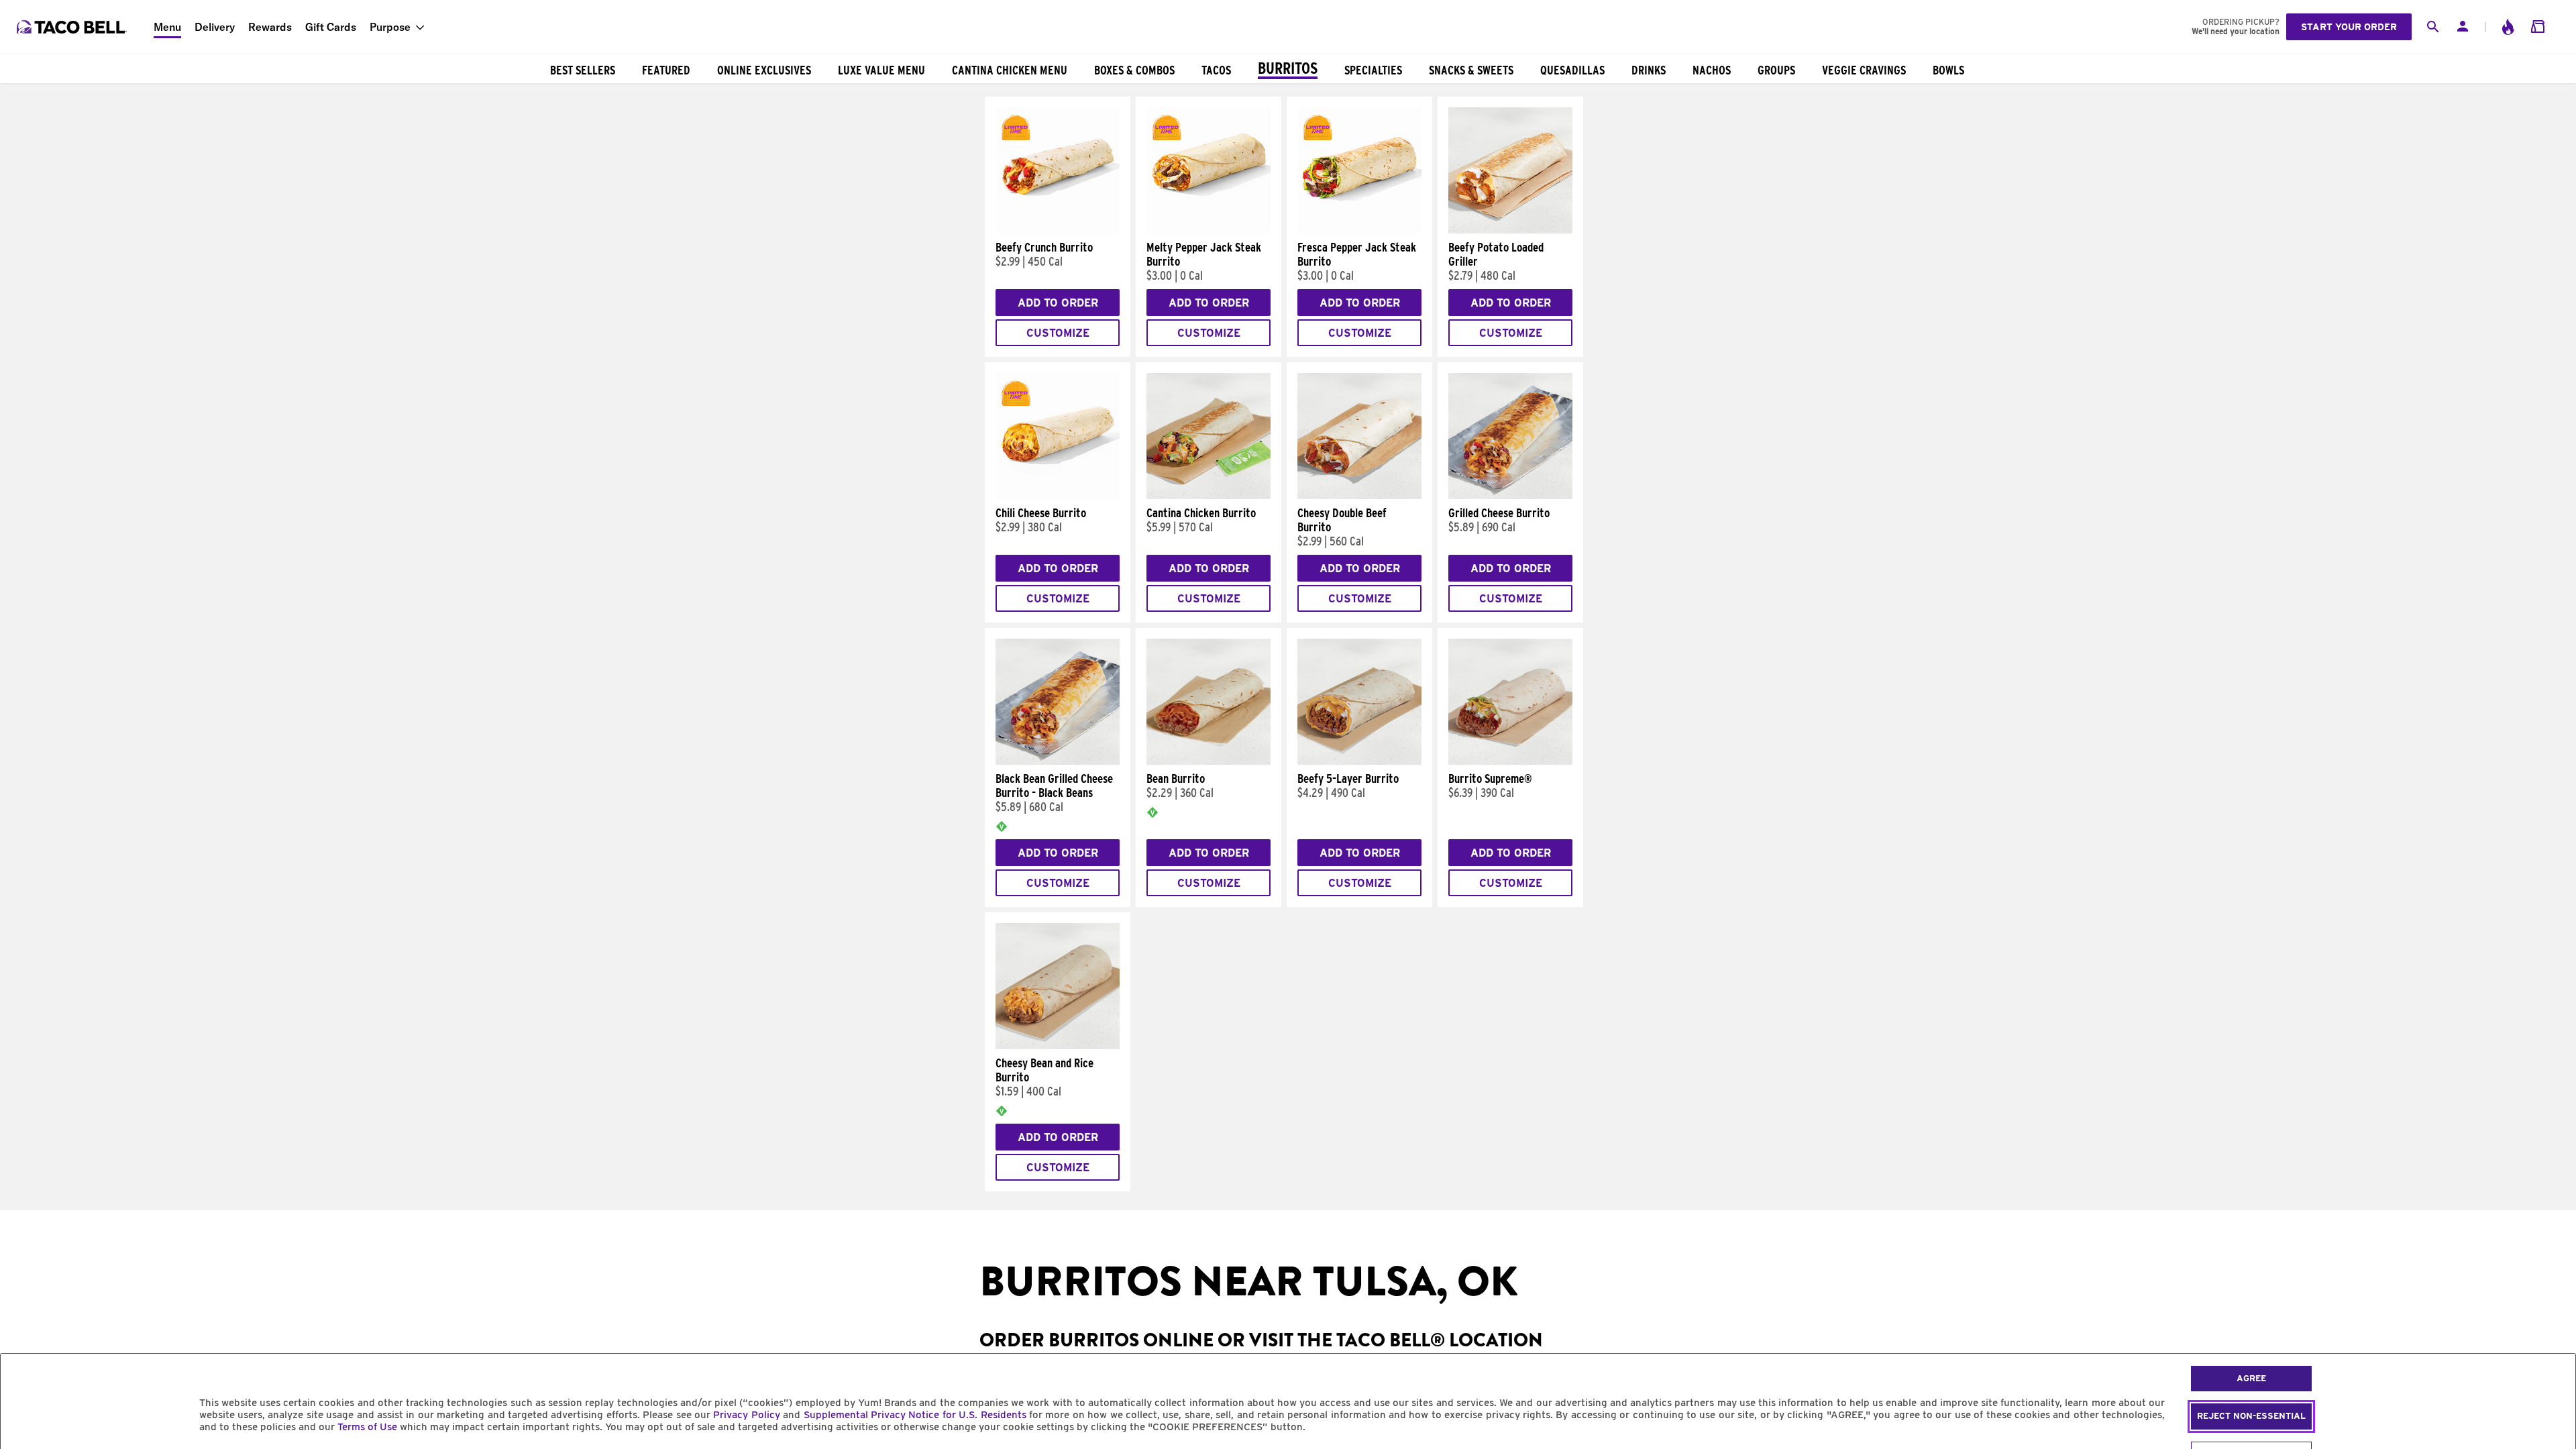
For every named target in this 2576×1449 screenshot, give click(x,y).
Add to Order (1058, 303)
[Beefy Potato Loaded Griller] (1510, 230)
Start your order (2349, 27)
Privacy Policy (746, 1415)
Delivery (215, 27)
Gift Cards (331, 27)
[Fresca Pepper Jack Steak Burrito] (1359, 230)
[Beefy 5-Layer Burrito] (1359, 761)
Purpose (390, 27)
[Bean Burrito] (1209, 761)
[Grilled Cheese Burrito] (1510, 496)
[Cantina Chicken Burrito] (1209, 496)
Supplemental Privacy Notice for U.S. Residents (915, 1415)
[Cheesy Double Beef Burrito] (1359, 496)
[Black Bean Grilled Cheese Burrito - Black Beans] (1058, 761)
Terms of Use (367, 1427)
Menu (167, 27)
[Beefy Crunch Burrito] (1058, 230)
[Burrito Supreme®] (1510, 761)
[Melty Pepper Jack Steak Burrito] (1209, 230)
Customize (1058, 333)
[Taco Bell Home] (73, 27)
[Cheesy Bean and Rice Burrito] (1058, 1046)
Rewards (270, 27)
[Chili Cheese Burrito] (1058, 496)
